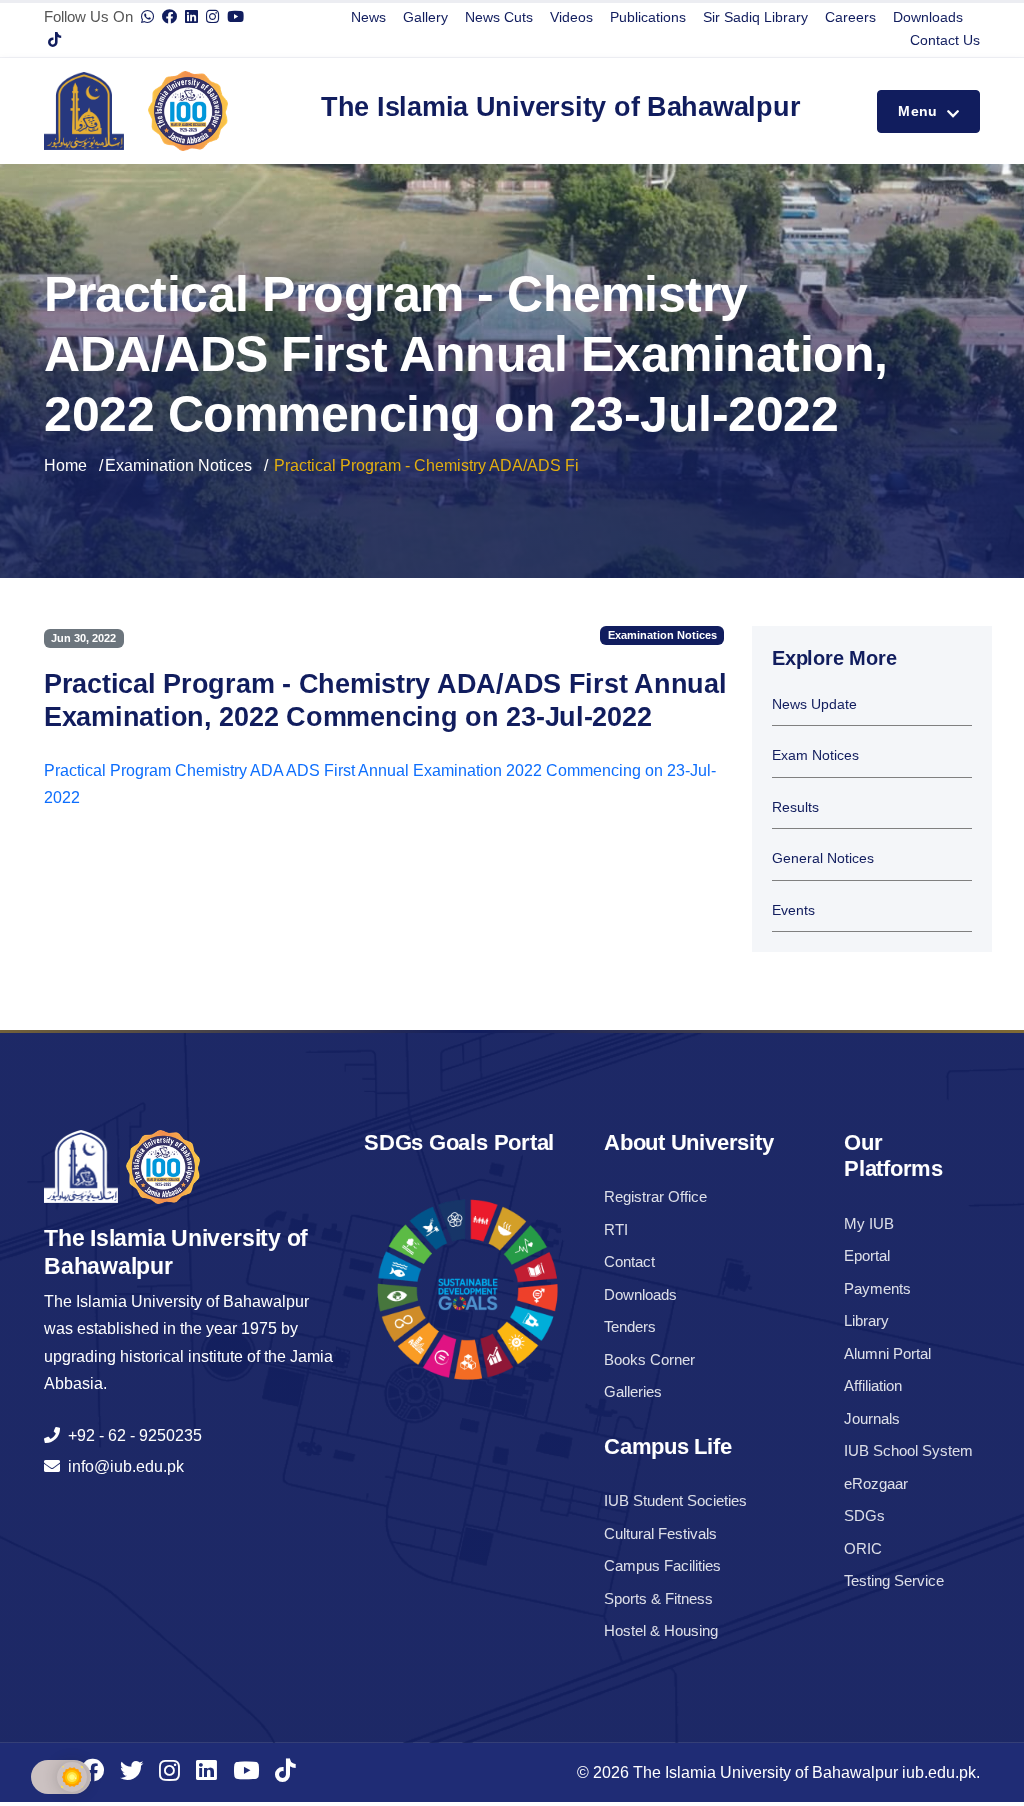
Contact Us (945, 40)
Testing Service (894, 1580)
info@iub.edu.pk (122, 1466)
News (368, 17)
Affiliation (873, 1385)
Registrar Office (655, 1196)
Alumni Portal (887, 1353)
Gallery (425, 17)
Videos (571, 17)
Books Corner (649, 1359)
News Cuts (499, 17)
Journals (872, 1418)
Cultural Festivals (660, 1533)
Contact (629, 1261)
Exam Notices (815, 755)
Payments (877, 1288)
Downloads (928, 17)
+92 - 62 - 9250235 (131, 1435)
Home (65, 465)
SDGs (864, 1515)
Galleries (633, 1391)
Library (866, 1320)
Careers (850, 17)
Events (793, 910)
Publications (648, 17)
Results (795, 807)
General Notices (823, 858)
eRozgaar (876, 1483)
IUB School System (908, 1450)
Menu (919, 111)
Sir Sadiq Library (755, 17)
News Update (814, 704)
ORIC (863, 1548)
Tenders (630, 1326)
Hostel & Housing (661, 1630)
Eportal (867, 1255)
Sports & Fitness (658, 1598)
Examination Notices (178, 465)
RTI (616, 1229)
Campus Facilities (662, 1565)
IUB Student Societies (675, 1500)
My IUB (869, 1223)
